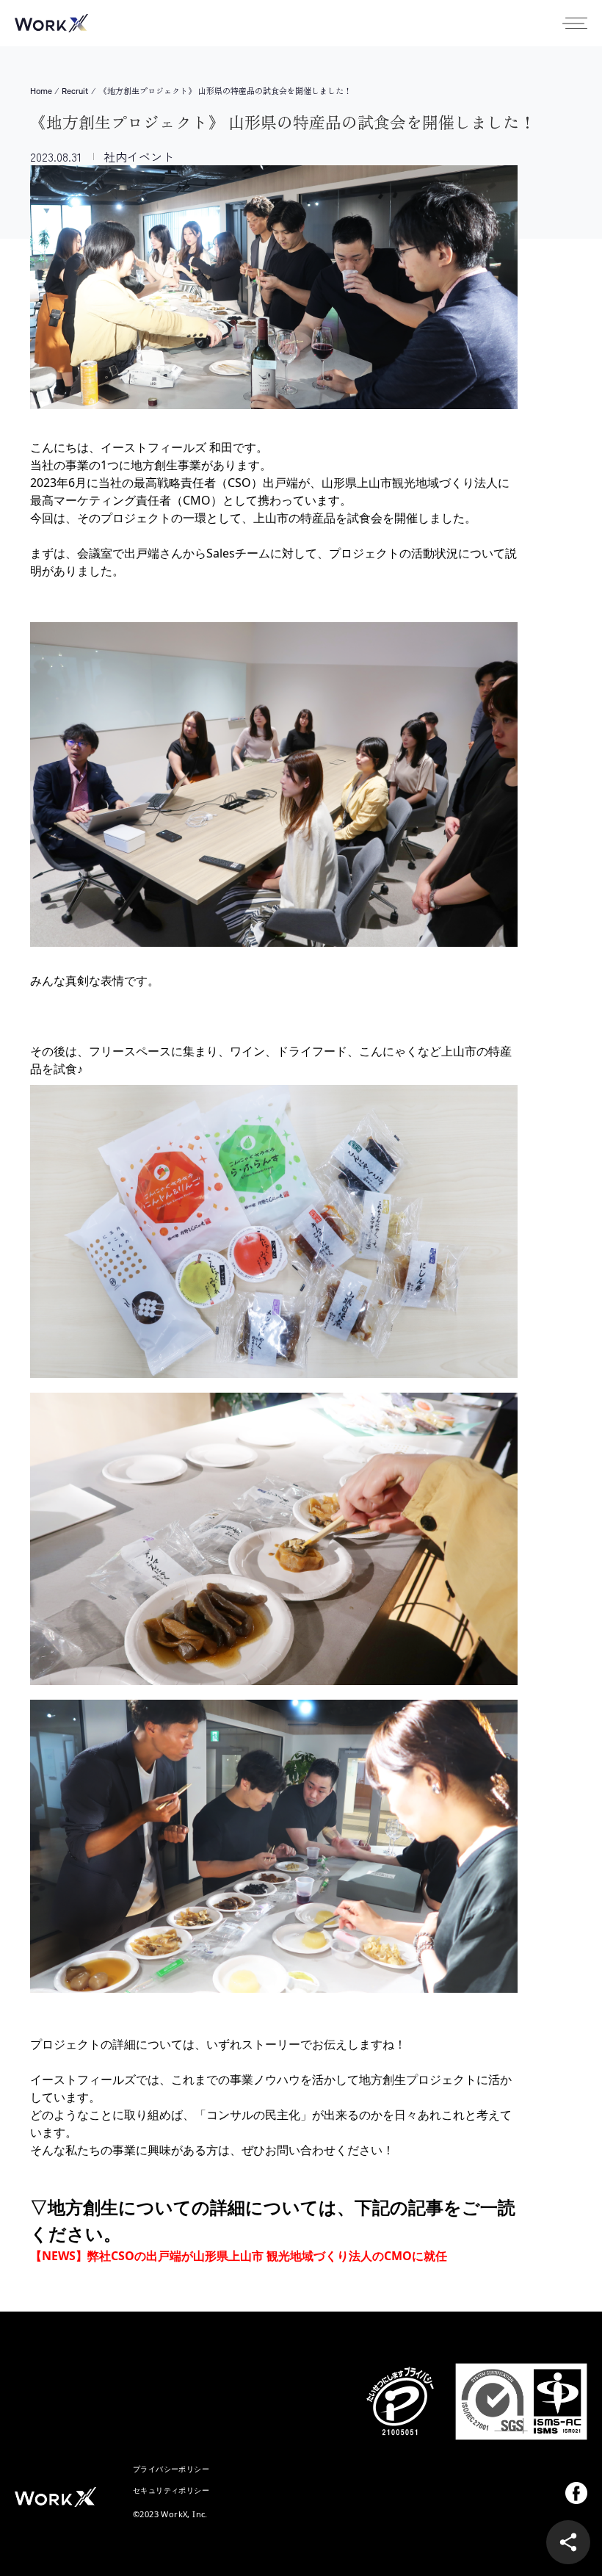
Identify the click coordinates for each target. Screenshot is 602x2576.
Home (41, 91)
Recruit (75, 91)
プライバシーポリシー (171, 2469)
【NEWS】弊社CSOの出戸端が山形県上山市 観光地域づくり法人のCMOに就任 (239, 2256)
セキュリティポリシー (171, 2490)
